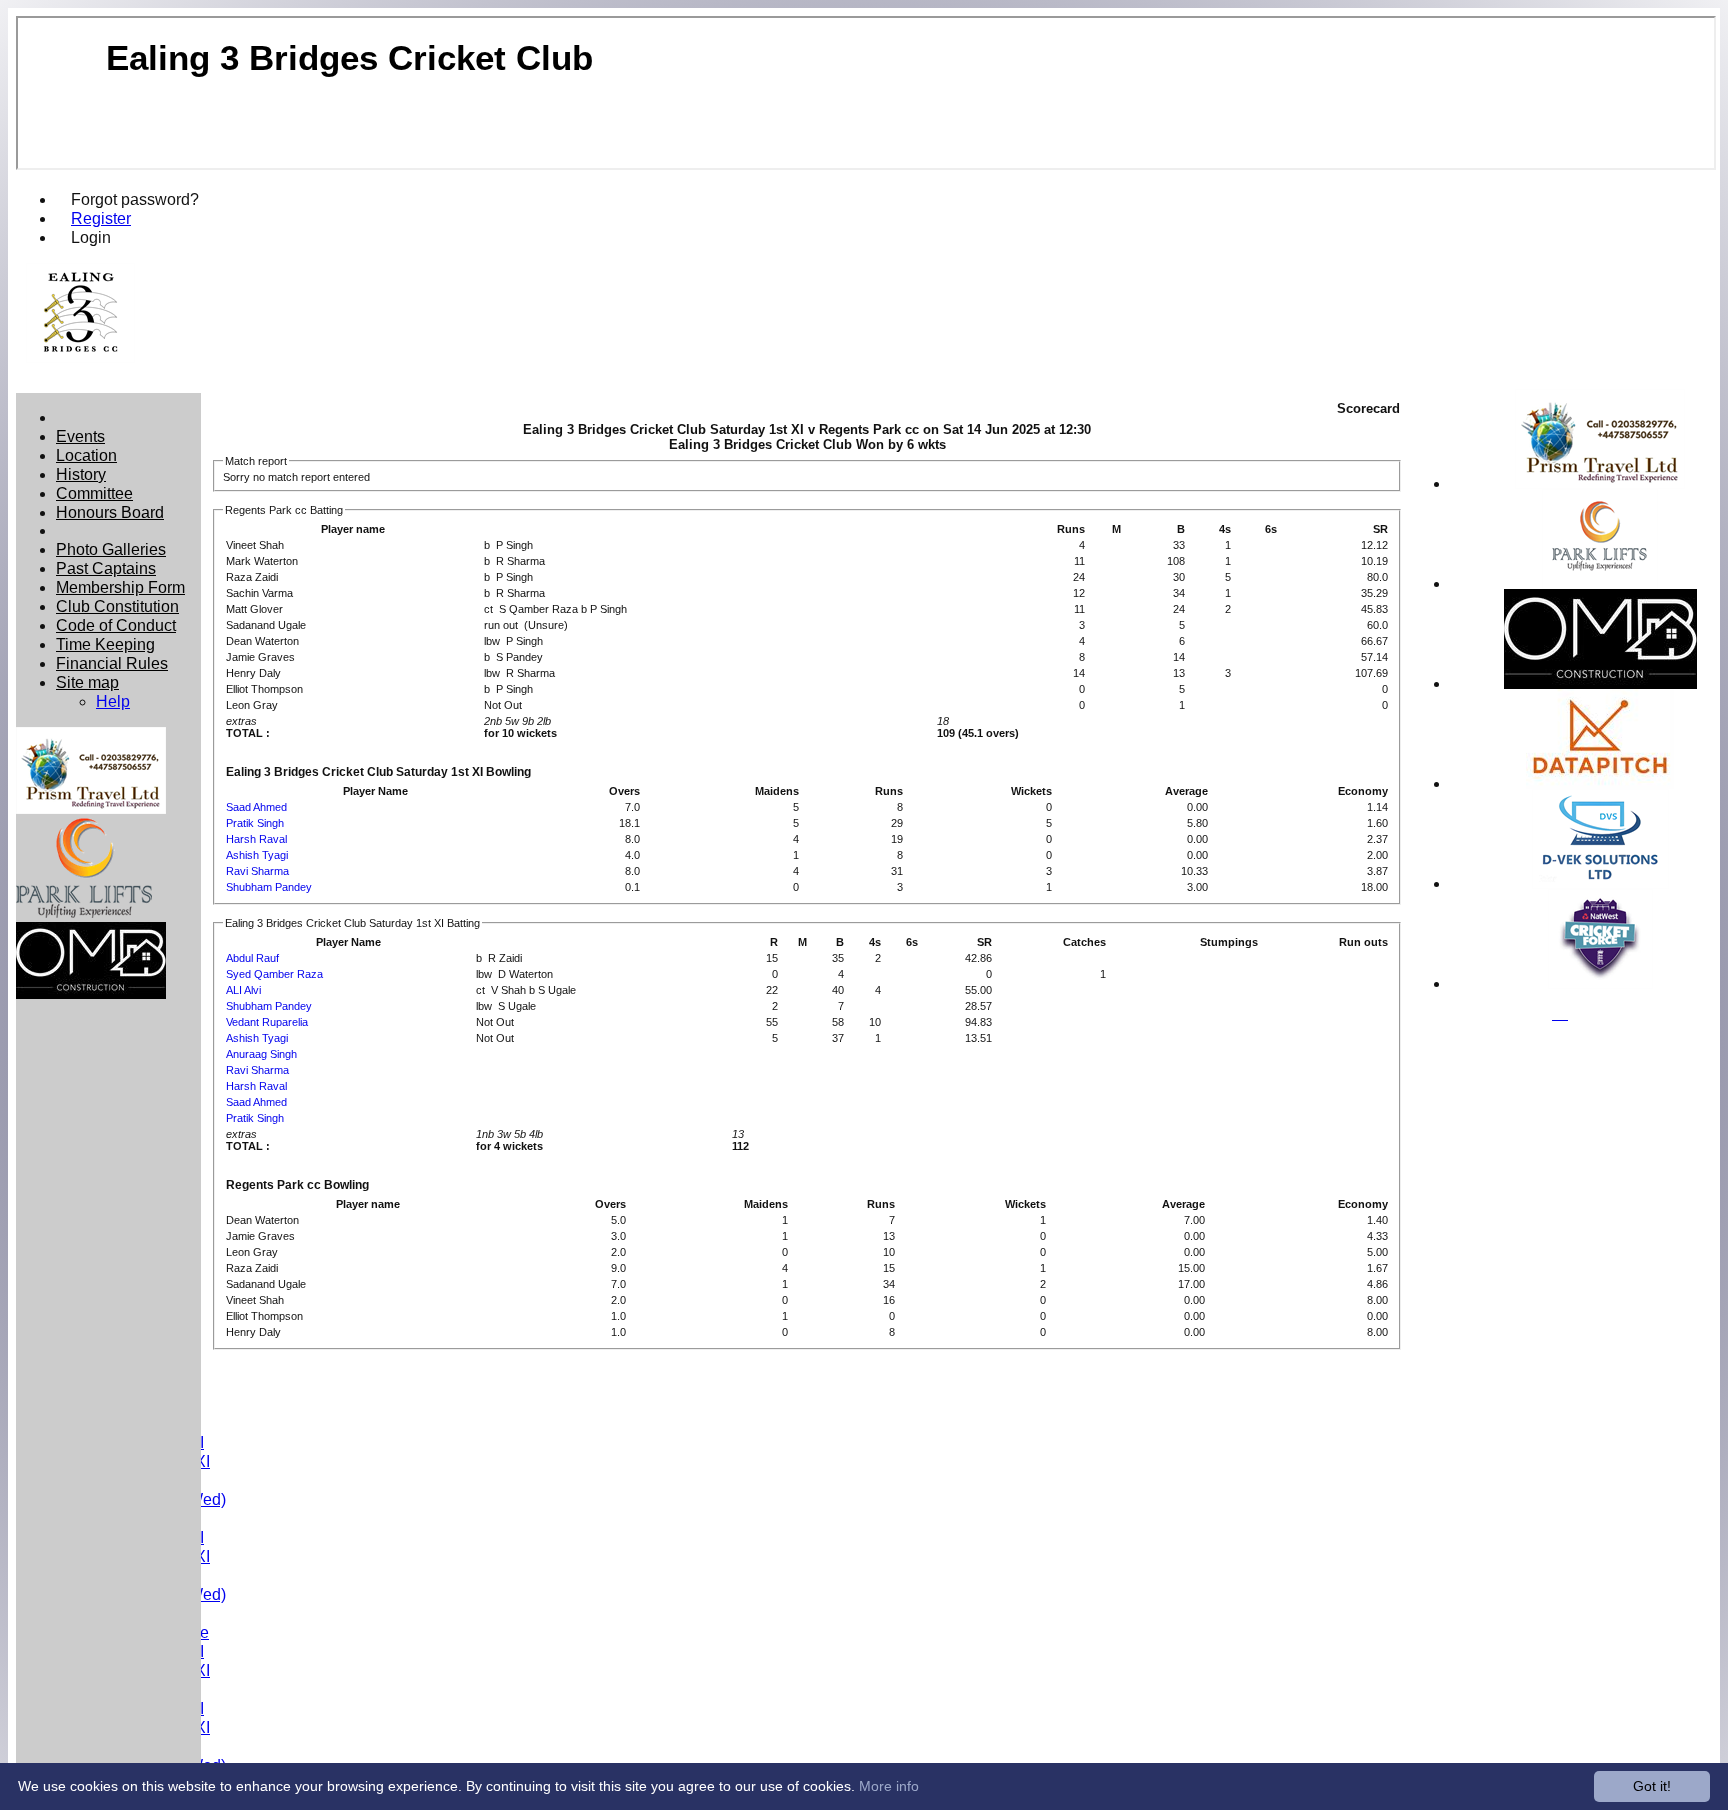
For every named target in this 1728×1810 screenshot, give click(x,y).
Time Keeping (105, 644)
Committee (94, 493)
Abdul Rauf (252, 958)
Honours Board (110, 512)
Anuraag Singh (261, 1054)
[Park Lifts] (1600, 583)
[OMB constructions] (1600, 683)
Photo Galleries (111, 549)
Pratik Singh (255, 823)
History (81, 474)
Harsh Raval (256, 839)
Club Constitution (117, 606)
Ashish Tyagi (257, 855)
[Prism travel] (1600, 483)
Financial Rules (112, 663)
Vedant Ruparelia (267, 1022)
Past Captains (106, 568)
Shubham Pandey (269, 887)
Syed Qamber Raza (274, 974)
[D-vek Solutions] (1600, 883)
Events (80, 436)
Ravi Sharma (257, 871)
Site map (87, 682)
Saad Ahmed (256, 807)
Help (113, 701)
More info (889, 1786)
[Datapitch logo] (1600, 783)
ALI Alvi (243, 990)
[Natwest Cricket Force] (1600, 983)
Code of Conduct (116, 625)
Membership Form (120, 587)
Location (86, 455)
